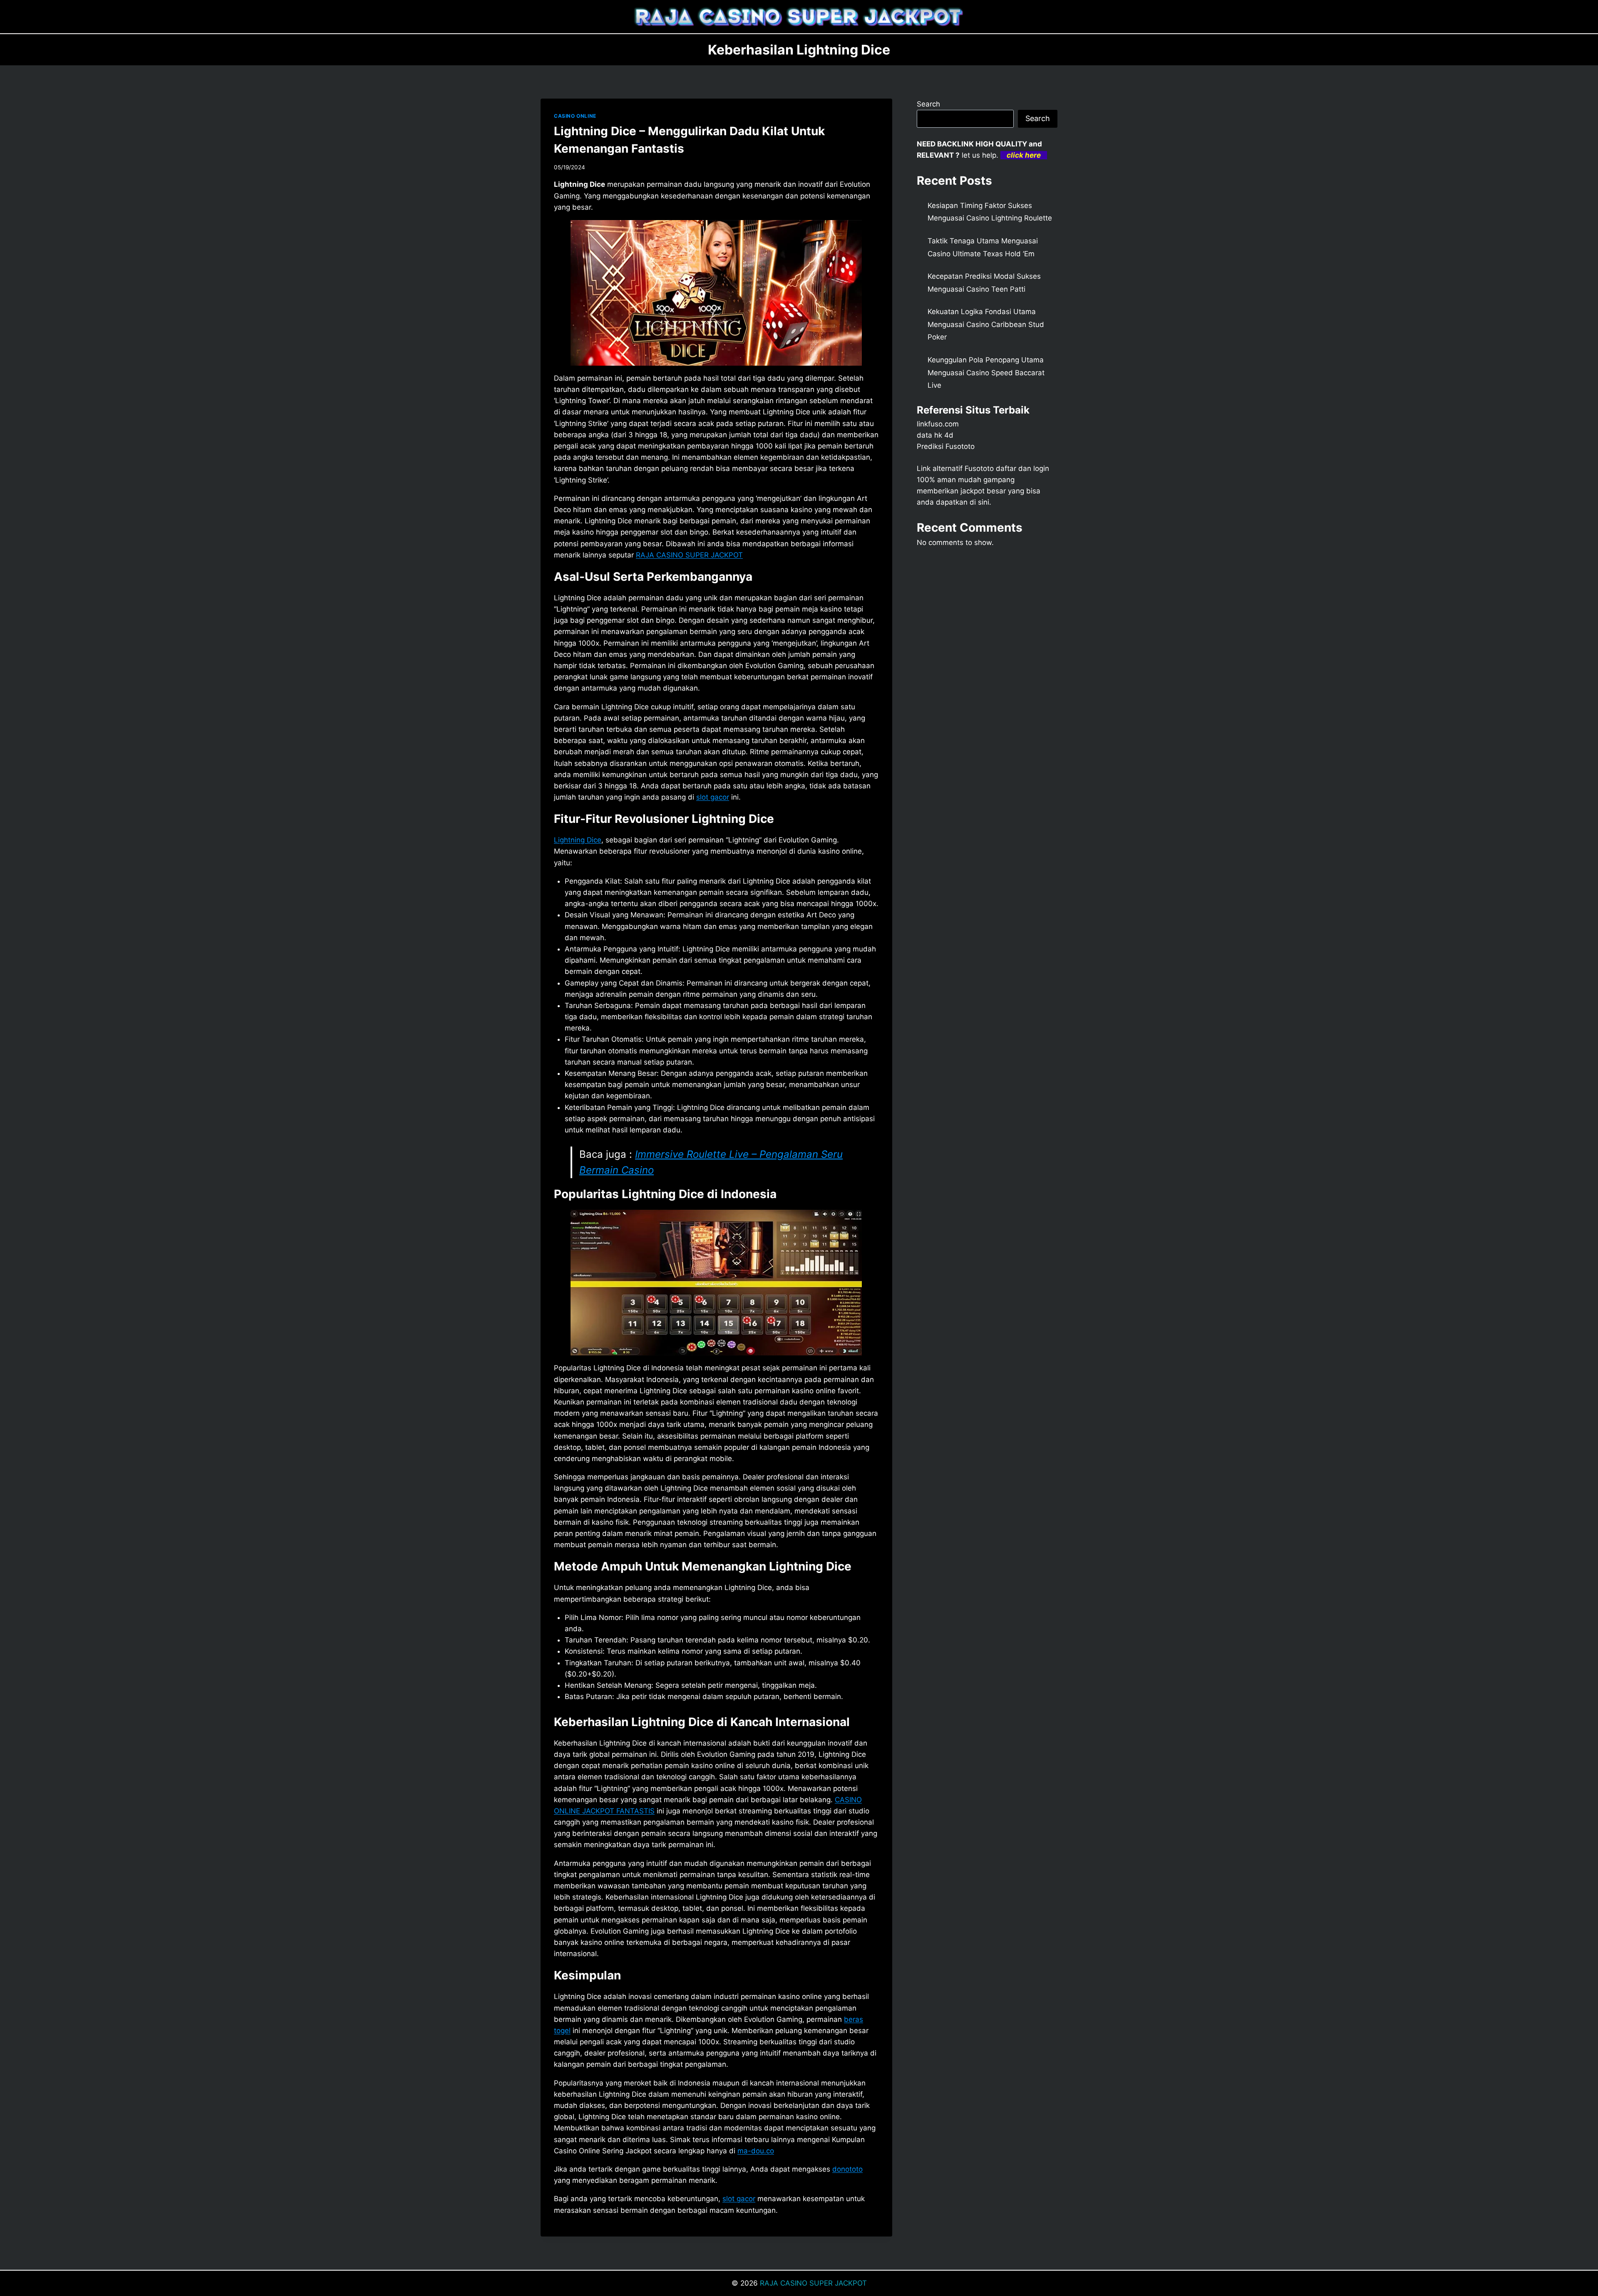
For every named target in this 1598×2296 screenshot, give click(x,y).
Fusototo (979, 468)
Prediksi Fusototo (946, 446)
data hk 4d (935, 435)
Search (928, 104)
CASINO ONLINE (575, 116)
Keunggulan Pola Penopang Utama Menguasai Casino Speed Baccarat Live (986, 373)
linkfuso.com (938, 424)
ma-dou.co (756, 2151)
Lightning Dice (578, 840)
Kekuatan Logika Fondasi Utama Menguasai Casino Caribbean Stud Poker (986, 324)
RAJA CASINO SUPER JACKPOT (689, 555)
